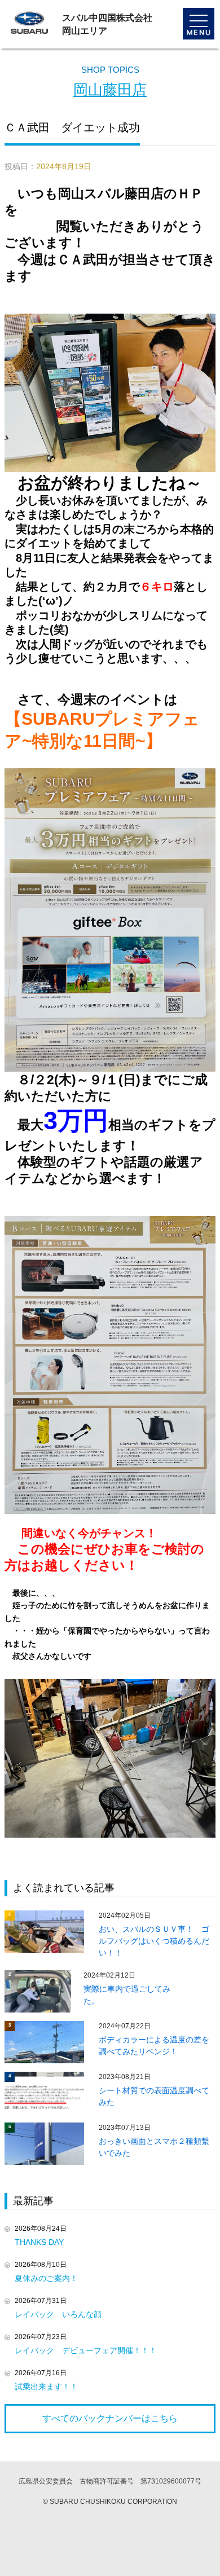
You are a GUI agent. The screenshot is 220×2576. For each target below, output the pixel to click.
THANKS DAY (43, 2242)
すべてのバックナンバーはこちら (110, 2418)
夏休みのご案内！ (46, 2278)
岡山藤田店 (110, 90)
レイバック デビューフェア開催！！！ (86, 2350)
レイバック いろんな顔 (58, 2314)
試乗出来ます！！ (46, 2386)
